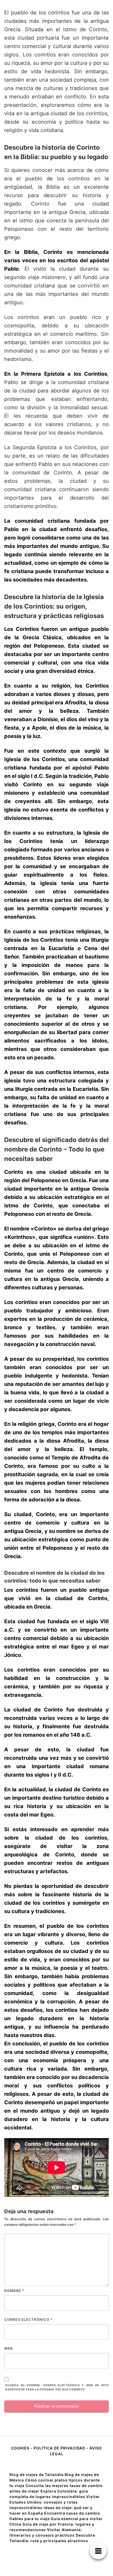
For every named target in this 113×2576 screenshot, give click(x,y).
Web (9, 2348)
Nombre (14, 2291)
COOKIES (21, 2448)
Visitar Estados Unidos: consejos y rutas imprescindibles (55, 2502)
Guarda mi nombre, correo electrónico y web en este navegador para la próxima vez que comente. (57, 2387)
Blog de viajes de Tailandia (37, 2475)
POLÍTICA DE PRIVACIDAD (59, 2448)
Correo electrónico (28, 2320)
